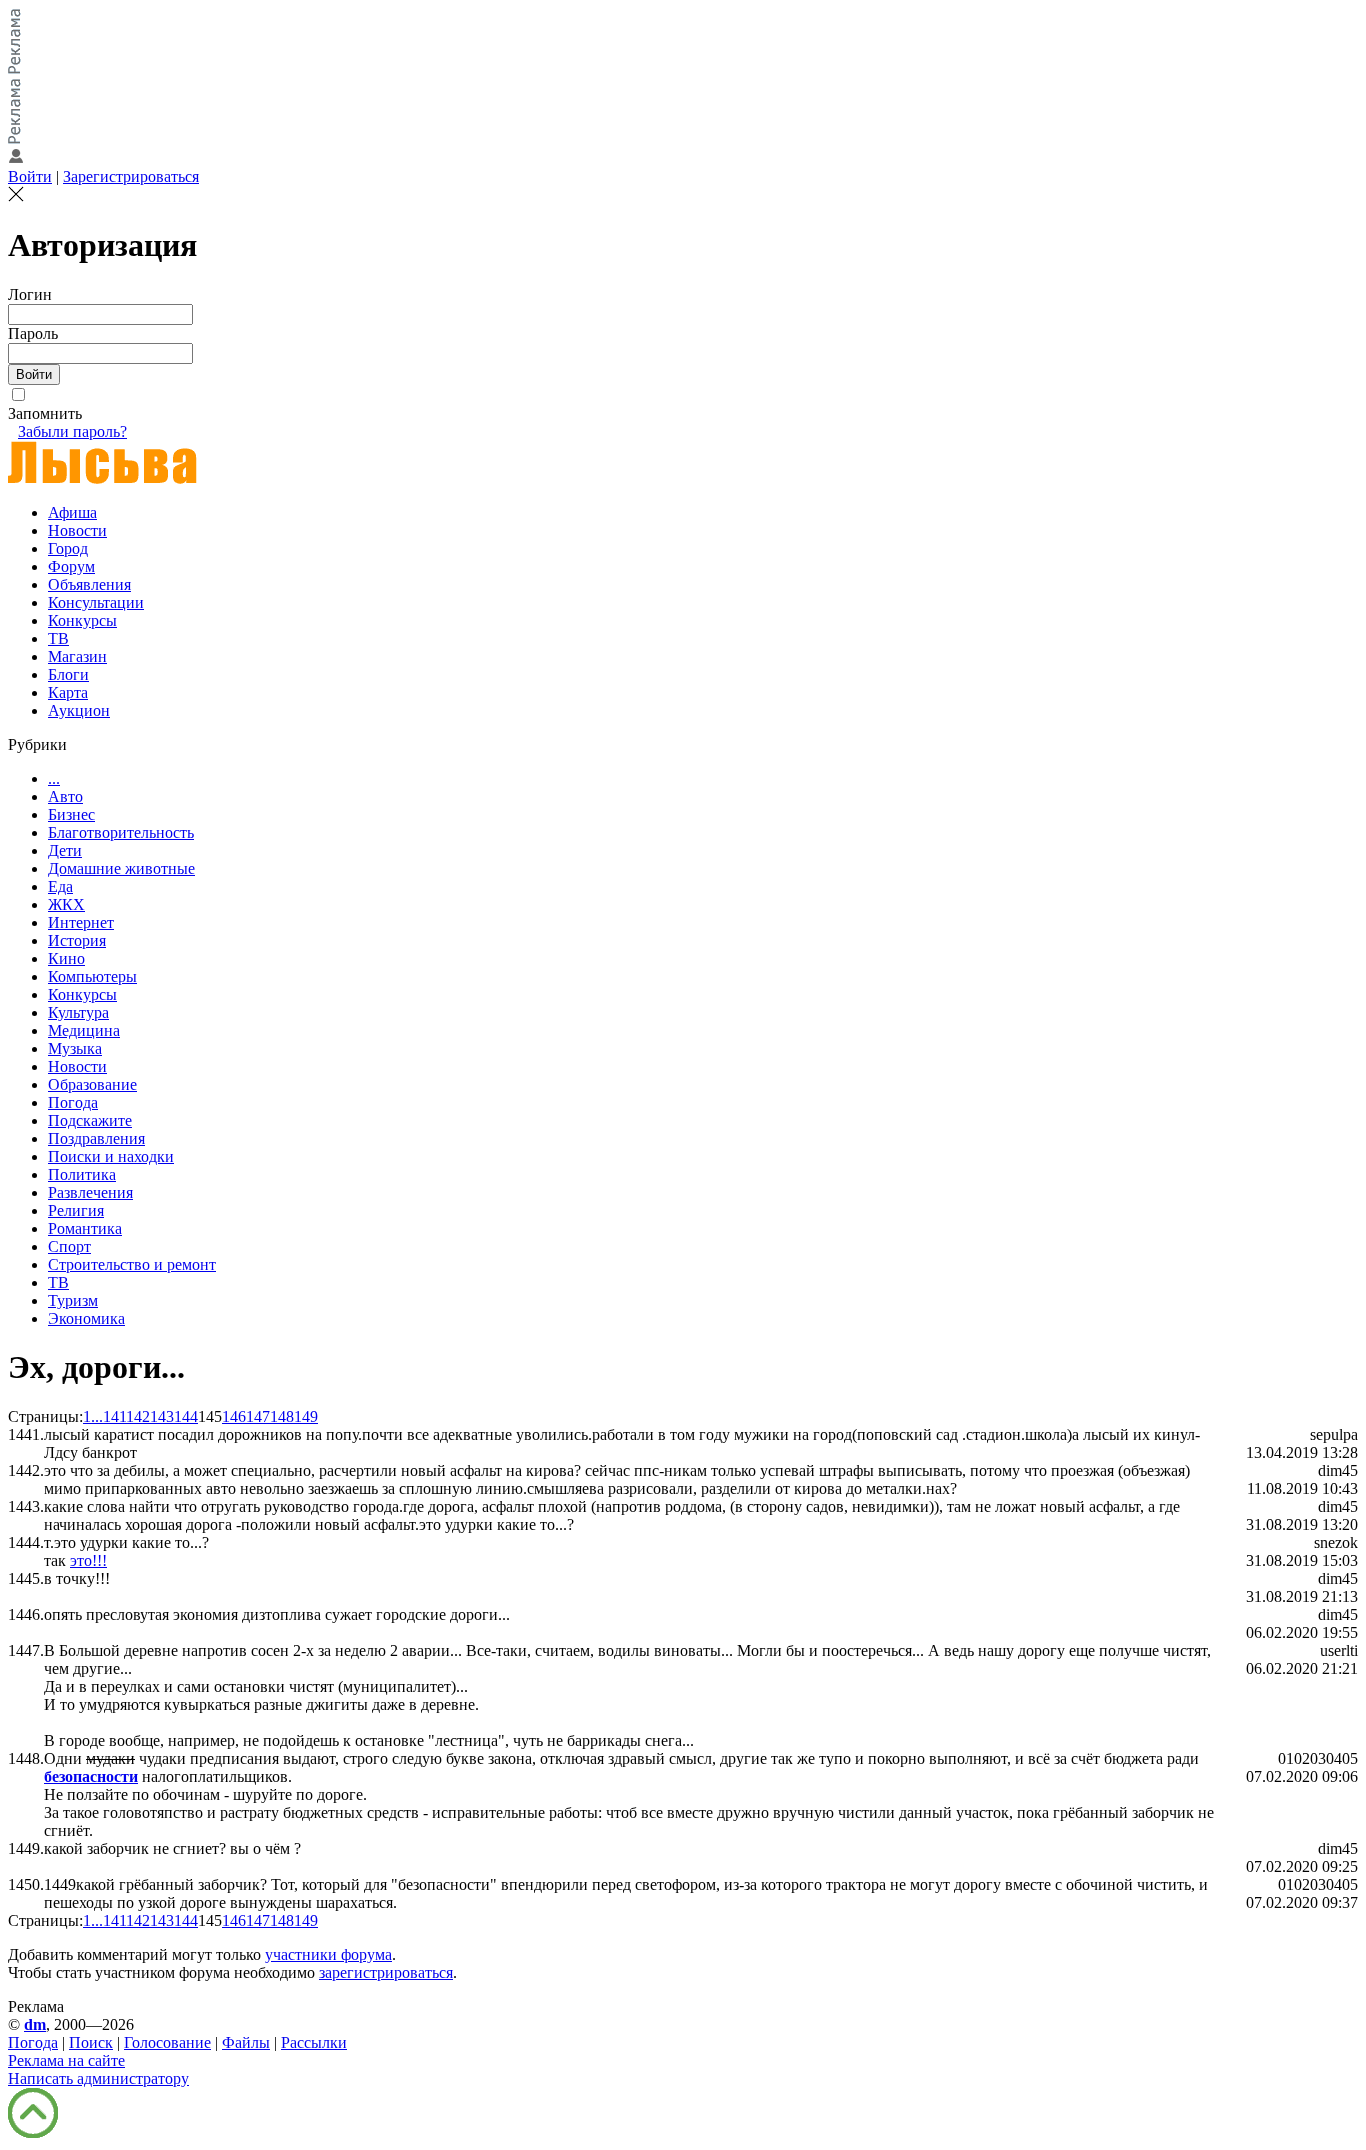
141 (114, 1416)
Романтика (85, 1228)
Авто (65, 796)
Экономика (86, 1318)
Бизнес (71, 814)
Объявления (89, 584)
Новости (77, 530)
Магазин (77, 656)
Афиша (72, 512)
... (54, 778)
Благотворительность (121, 832)
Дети (65, 850)
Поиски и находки (111, 1156)
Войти (30, 176)
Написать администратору (98, 2078)
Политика (82, 1174)
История (77, 940)
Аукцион (79, 710)
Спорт (69, 1246)
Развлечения (90, 1192)
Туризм (73, 1300)
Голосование (167, 2042)
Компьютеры (92, 976)
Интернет (81, 922)
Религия (76, 1210)
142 (138, 1416)
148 (282, 1416)
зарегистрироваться (386, 1972)
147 (258, 1416)
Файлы (246, 2042)
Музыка (75, 1048)
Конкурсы (82, 620)
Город (68, 548)
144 (186, 1416)
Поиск (91, 2042)
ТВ (58, 638)
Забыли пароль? (72, 431)
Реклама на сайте (66, 2060)
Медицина (84, 1030)
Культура (78, 1012)
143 (162, 1416)
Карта (68, 692)
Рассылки (314, 2042)
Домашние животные (121, 868)
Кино (66, 958)
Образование (92, 1084)
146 (234, 1416)
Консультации (96, 602)
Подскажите (90, 1120)
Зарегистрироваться (131, 176)
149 (306, 1416)
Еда (60, 886)
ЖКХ (66, 904)
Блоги (68, 674)
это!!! (88, 1560)
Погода (73, 1102)
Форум (71, 566)
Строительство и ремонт (132, 1264)
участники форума (328, 1954)
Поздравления (96, 1138)
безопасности (91, 1776)
